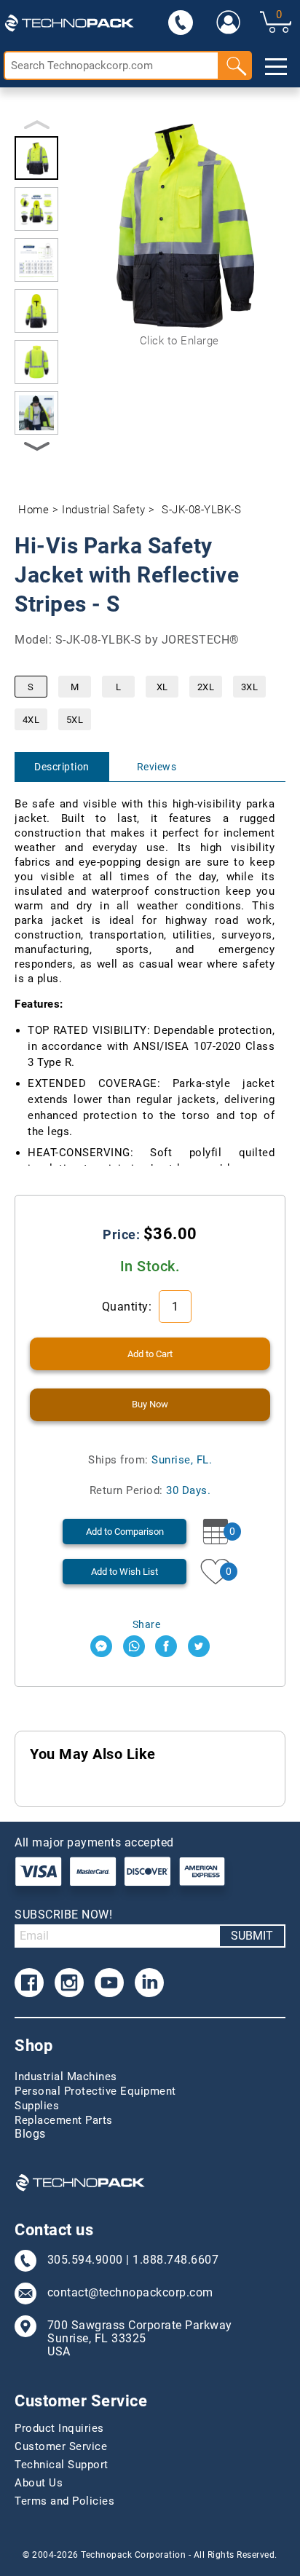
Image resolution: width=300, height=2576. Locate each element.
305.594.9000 (85, 2260)
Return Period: (150, 1490)
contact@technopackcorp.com (130, 2293)
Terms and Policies (64, 2501)
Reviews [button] (157, 767)
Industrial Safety (104, 510)
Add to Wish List (125, 1572)
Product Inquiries (59, 2428)
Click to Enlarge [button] (179, 341)
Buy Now (150, 1404)
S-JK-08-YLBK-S (201, 510)
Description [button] (62, 767)
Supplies (37, 2106)
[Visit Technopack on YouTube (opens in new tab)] (109, 1983)
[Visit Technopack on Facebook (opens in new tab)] (29, 1983)
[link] (229, 22)
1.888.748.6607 (175, 2260)
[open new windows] (101, 1646)
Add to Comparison (125, 1532)
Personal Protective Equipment (95, 2091)
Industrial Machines (66, 2077)
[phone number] (181, 22)
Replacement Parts (64, 2120)
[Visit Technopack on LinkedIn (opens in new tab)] (149, 1983)
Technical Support (62, 2465)
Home (33, 510)
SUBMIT (252, 1936)
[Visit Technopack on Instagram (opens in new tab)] (69, 1983)
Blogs (30, 2134)
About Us (39, 2483)
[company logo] (69, 22)
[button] (36, 158)
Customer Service (61, 2446)
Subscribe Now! (63, 1915)
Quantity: (129, 1307)
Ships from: (150, 1460)
